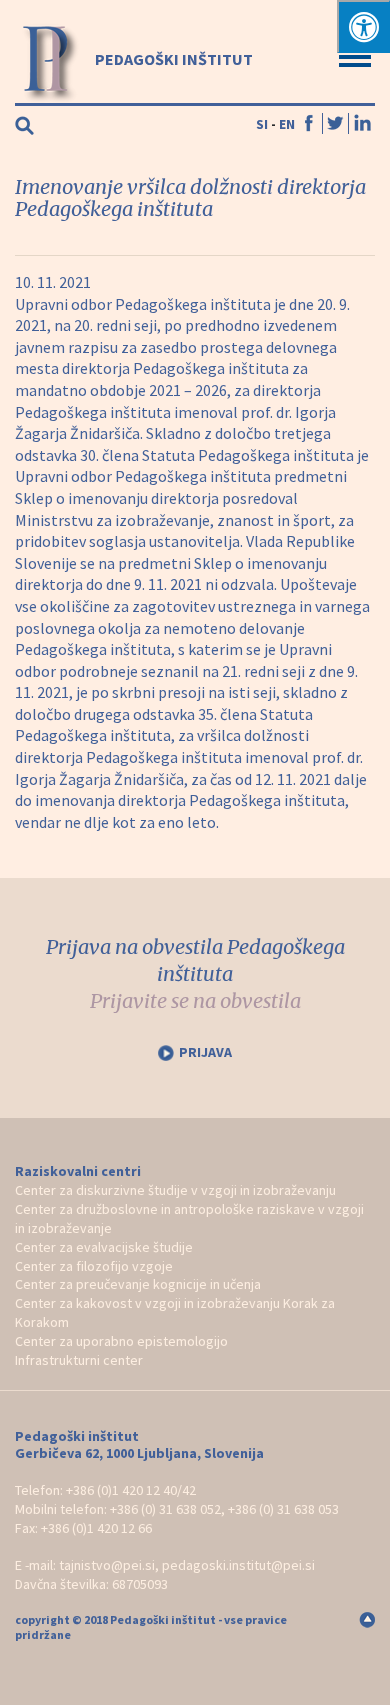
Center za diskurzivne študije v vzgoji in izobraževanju (175, 1190)
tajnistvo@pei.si (107, 1565)
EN (287, 124)
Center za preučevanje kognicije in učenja (138, 1284)
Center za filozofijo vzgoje (94, 1266)
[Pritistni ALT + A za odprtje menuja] (363, 26)
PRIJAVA (205, 1052)
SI (262, 124)
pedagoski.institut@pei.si (238, 1565)
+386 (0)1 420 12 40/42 (131, 1490)
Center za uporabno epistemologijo (121, 1341)
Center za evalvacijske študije (104, 1247)
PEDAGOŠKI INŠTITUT (172, 59)
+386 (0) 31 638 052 (165, 1509)
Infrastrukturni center (79, 1360)
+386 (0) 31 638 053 (283, 1509)
